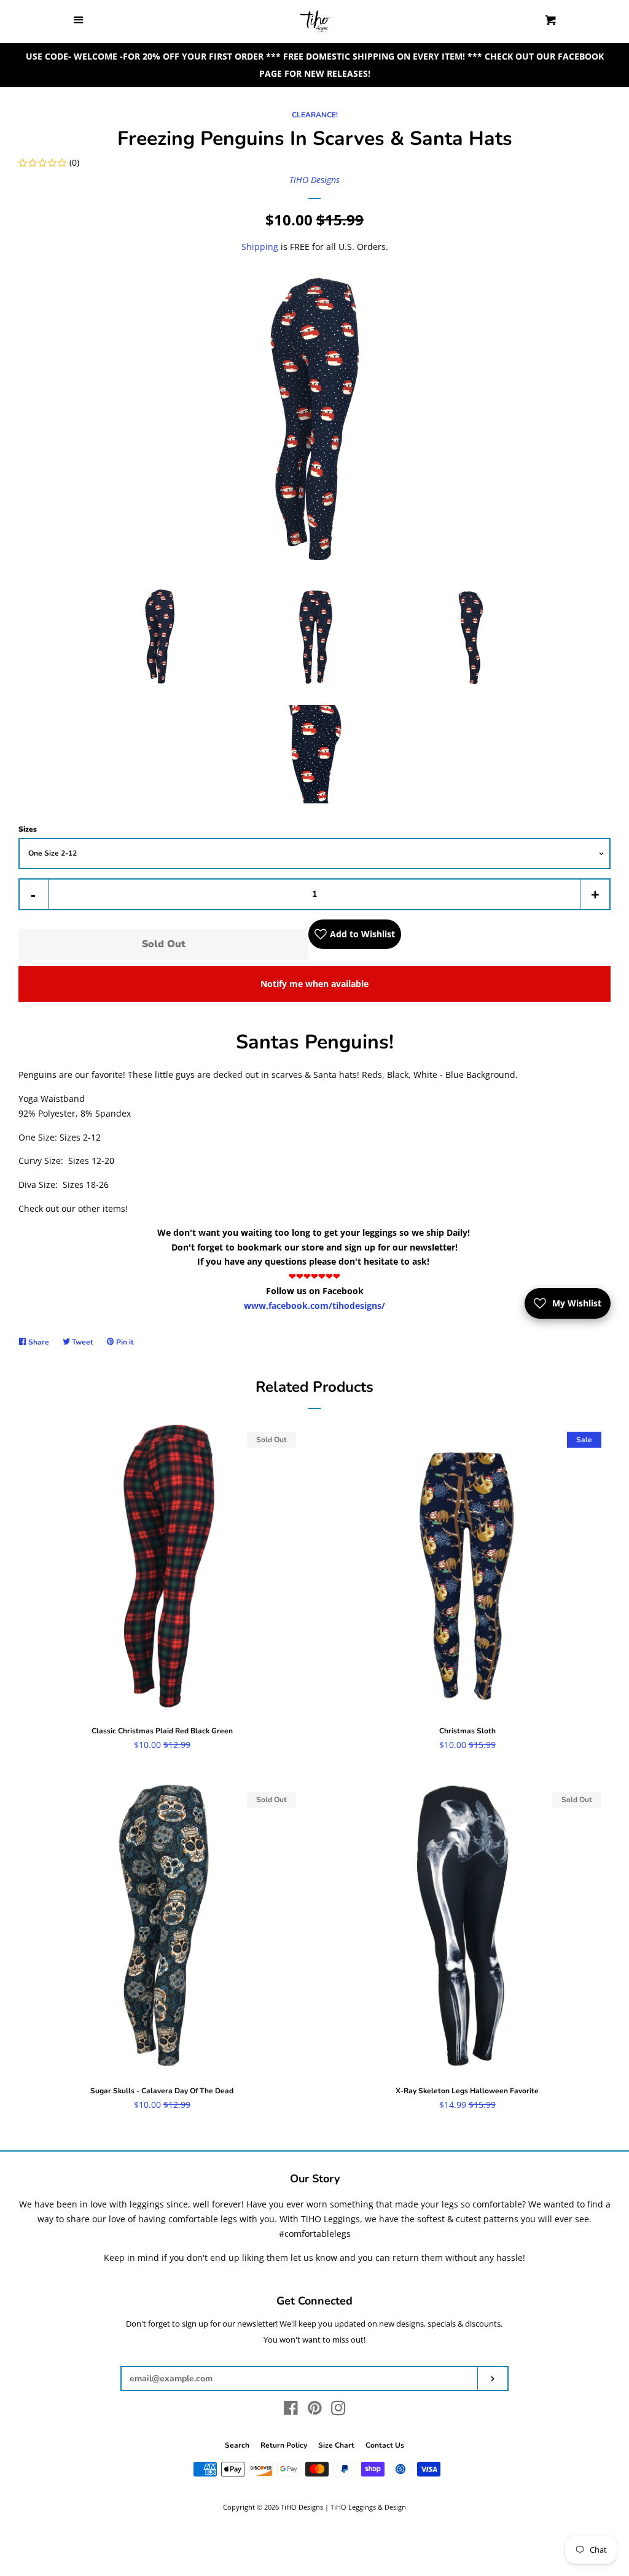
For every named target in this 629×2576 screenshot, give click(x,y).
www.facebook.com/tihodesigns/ (314, 1306)
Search (237, 2445)
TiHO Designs (314, 180)
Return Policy (284, 2445)
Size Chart (336, 2445)
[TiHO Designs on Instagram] (338, 2410)
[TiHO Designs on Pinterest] (315, 2410)
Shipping (260, 247)
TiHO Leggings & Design (368, 2507)
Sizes (28, 829)
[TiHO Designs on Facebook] (291, 2410)
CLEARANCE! (315, 115)
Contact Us (385, 2445)
